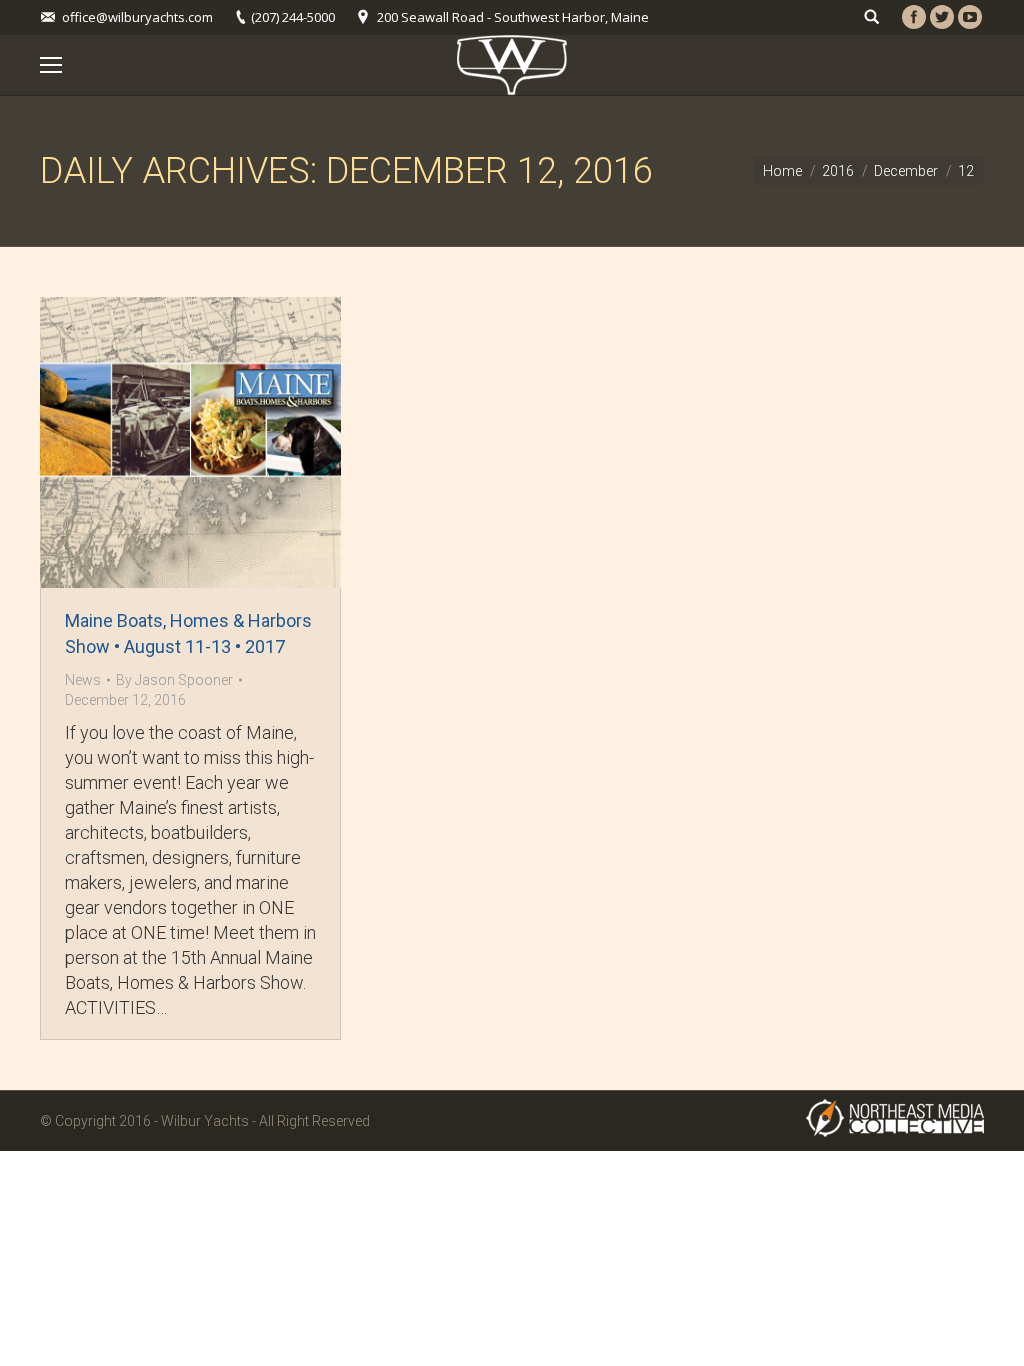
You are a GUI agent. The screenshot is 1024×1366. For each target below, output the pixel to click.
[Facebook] (914, 17)
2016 (838, 171)
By (174, 680)
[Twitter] (942, 17)
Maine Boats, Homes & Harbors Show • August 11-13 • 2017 (188, 633)
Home (782, 171)
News (83, 680)
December (906, 171)
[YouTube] (970, 17)
